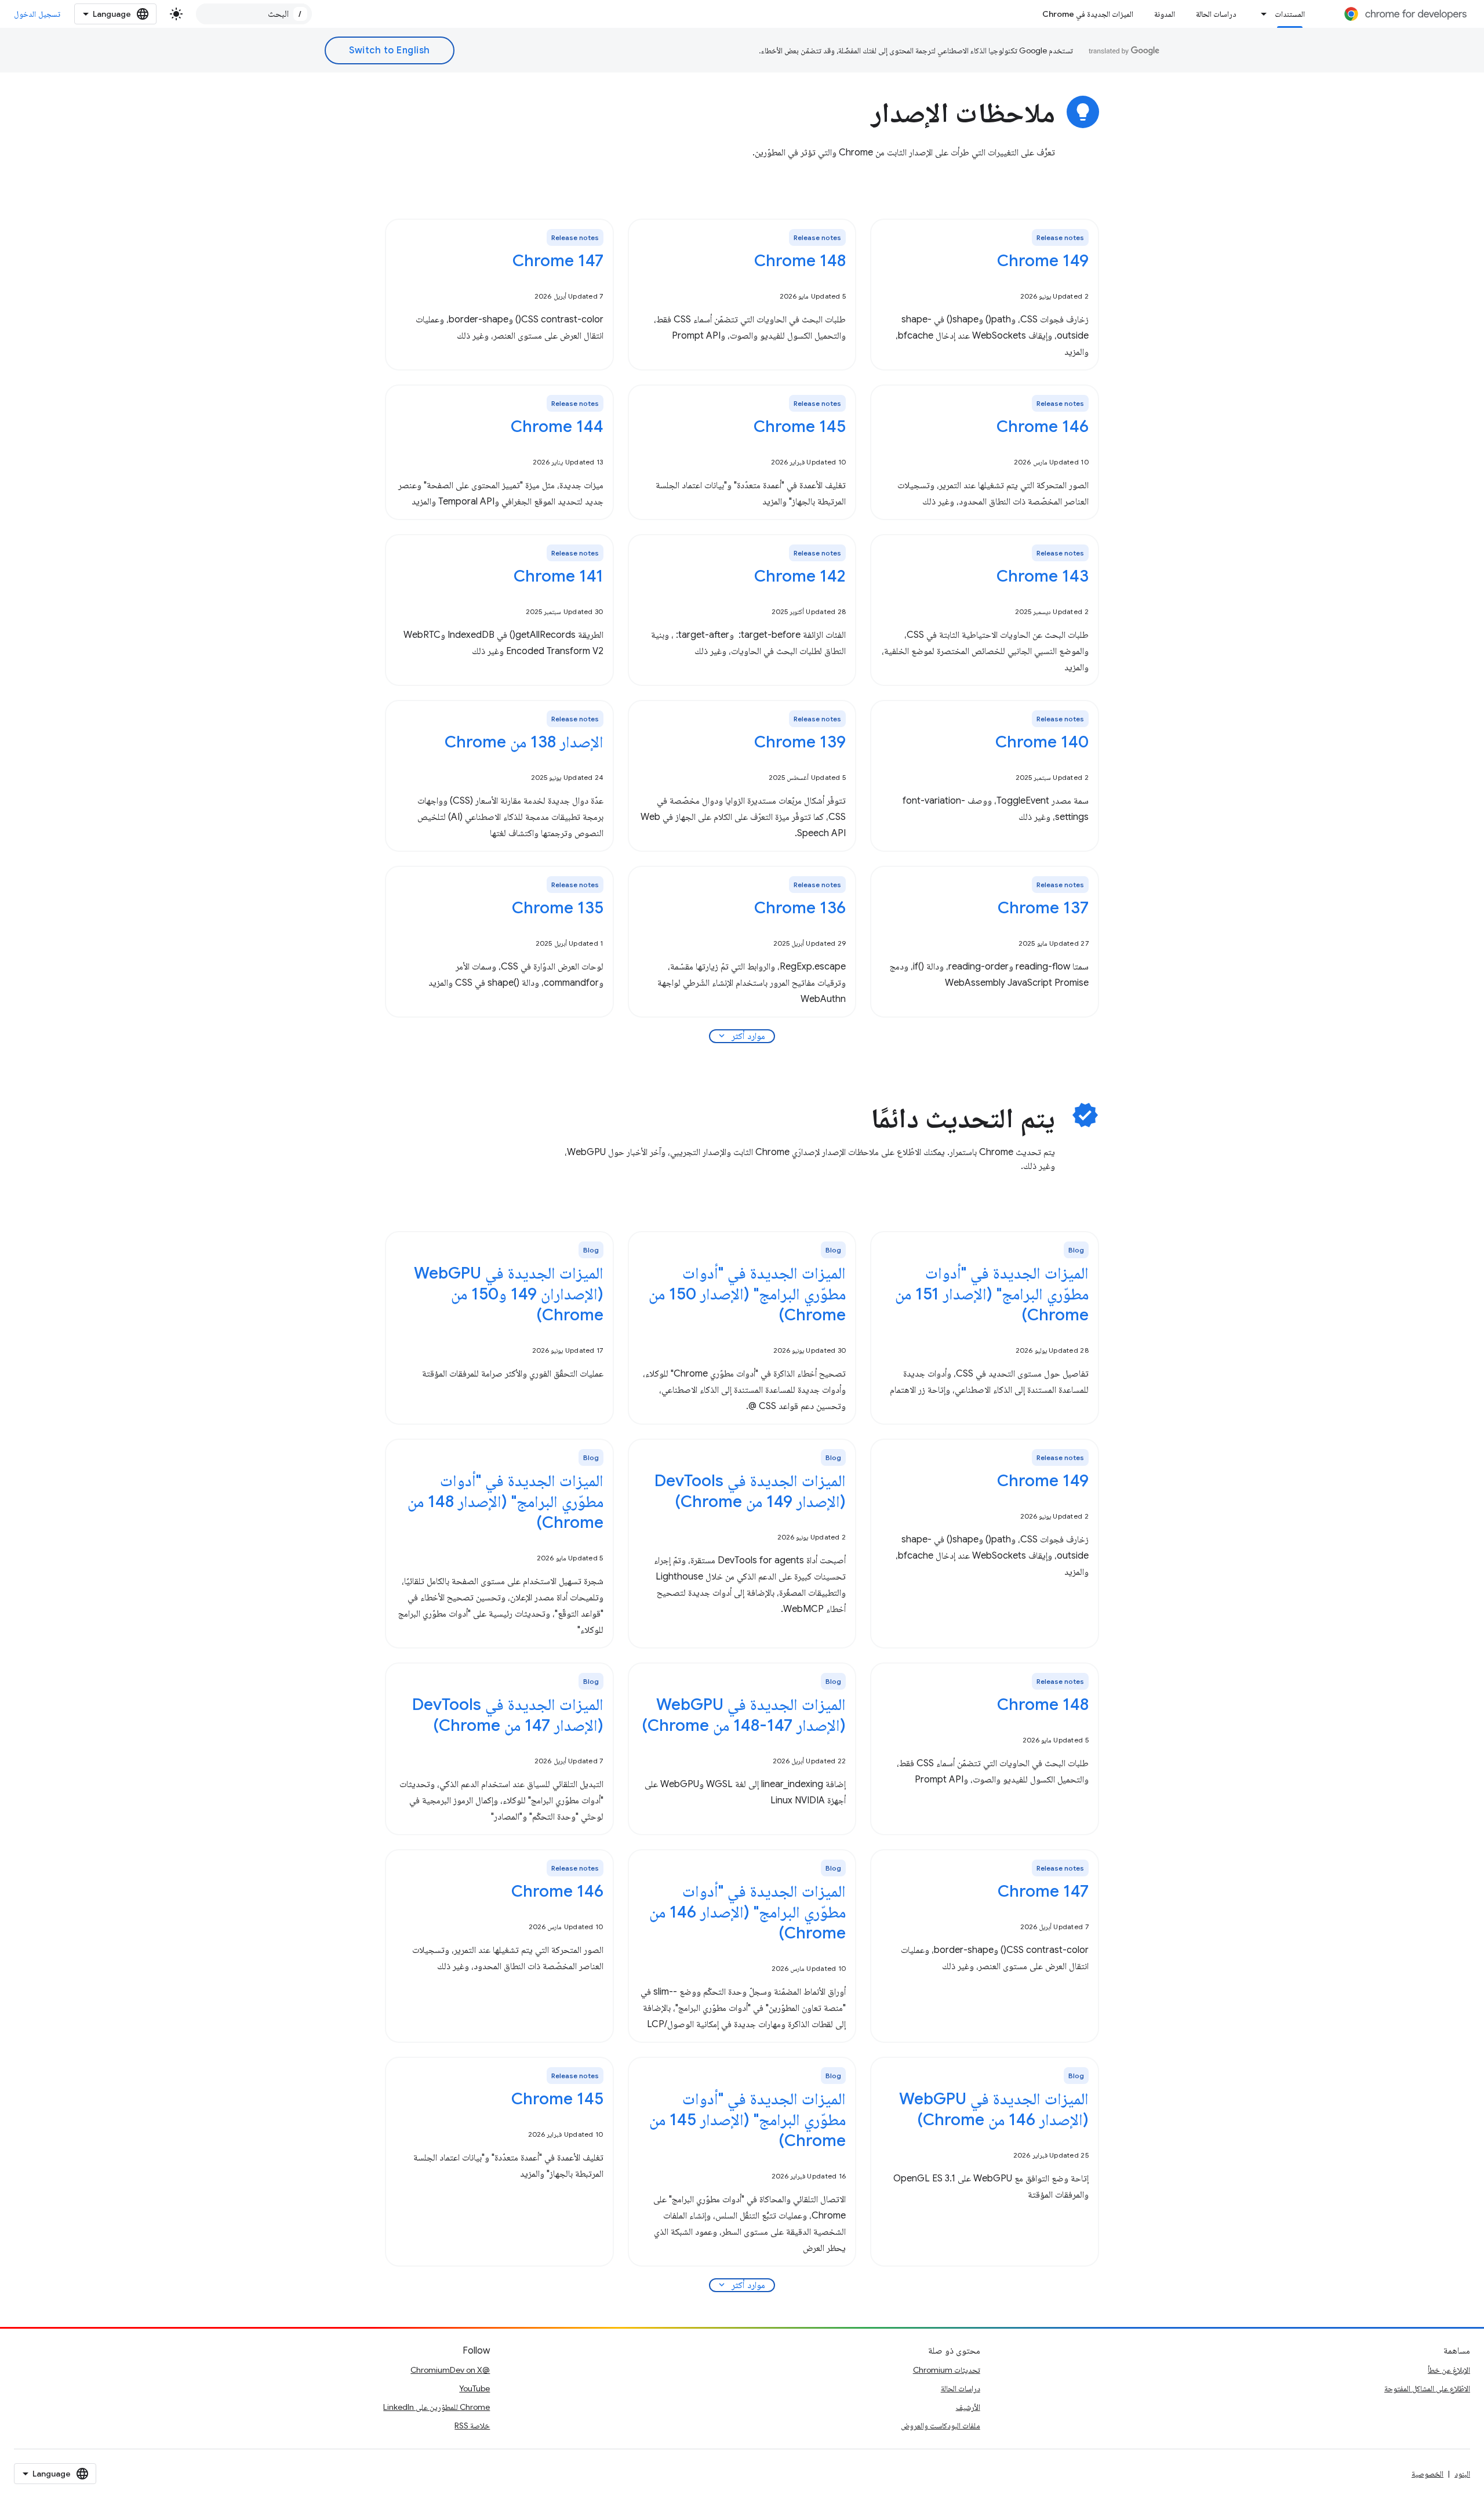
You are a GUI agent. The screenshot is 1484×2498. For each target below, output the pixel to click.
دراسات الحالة (1216, 14)
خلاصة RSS (472, 2426)
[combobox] (254, 14)
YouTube (474, 2388)
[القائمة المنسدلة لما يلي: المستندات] (1261, 14)
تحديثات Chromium (947, 2370)
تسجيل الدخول (37, 14)
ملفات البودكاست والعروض (941, 2426)
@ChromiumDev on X (450, 2370)
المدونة (1165, 14)
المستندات (1290, 14)
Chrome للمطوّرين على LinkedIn (437, 2407)
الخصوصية (1427, 2474)
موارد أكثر (741, 1036)
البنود (1462, 2474)
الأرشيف (968, 2407)
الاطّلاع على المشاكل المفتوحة (1427, 2388)
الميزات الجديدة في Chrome (1088, 14)
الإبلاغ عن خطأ (1449, 2370)
